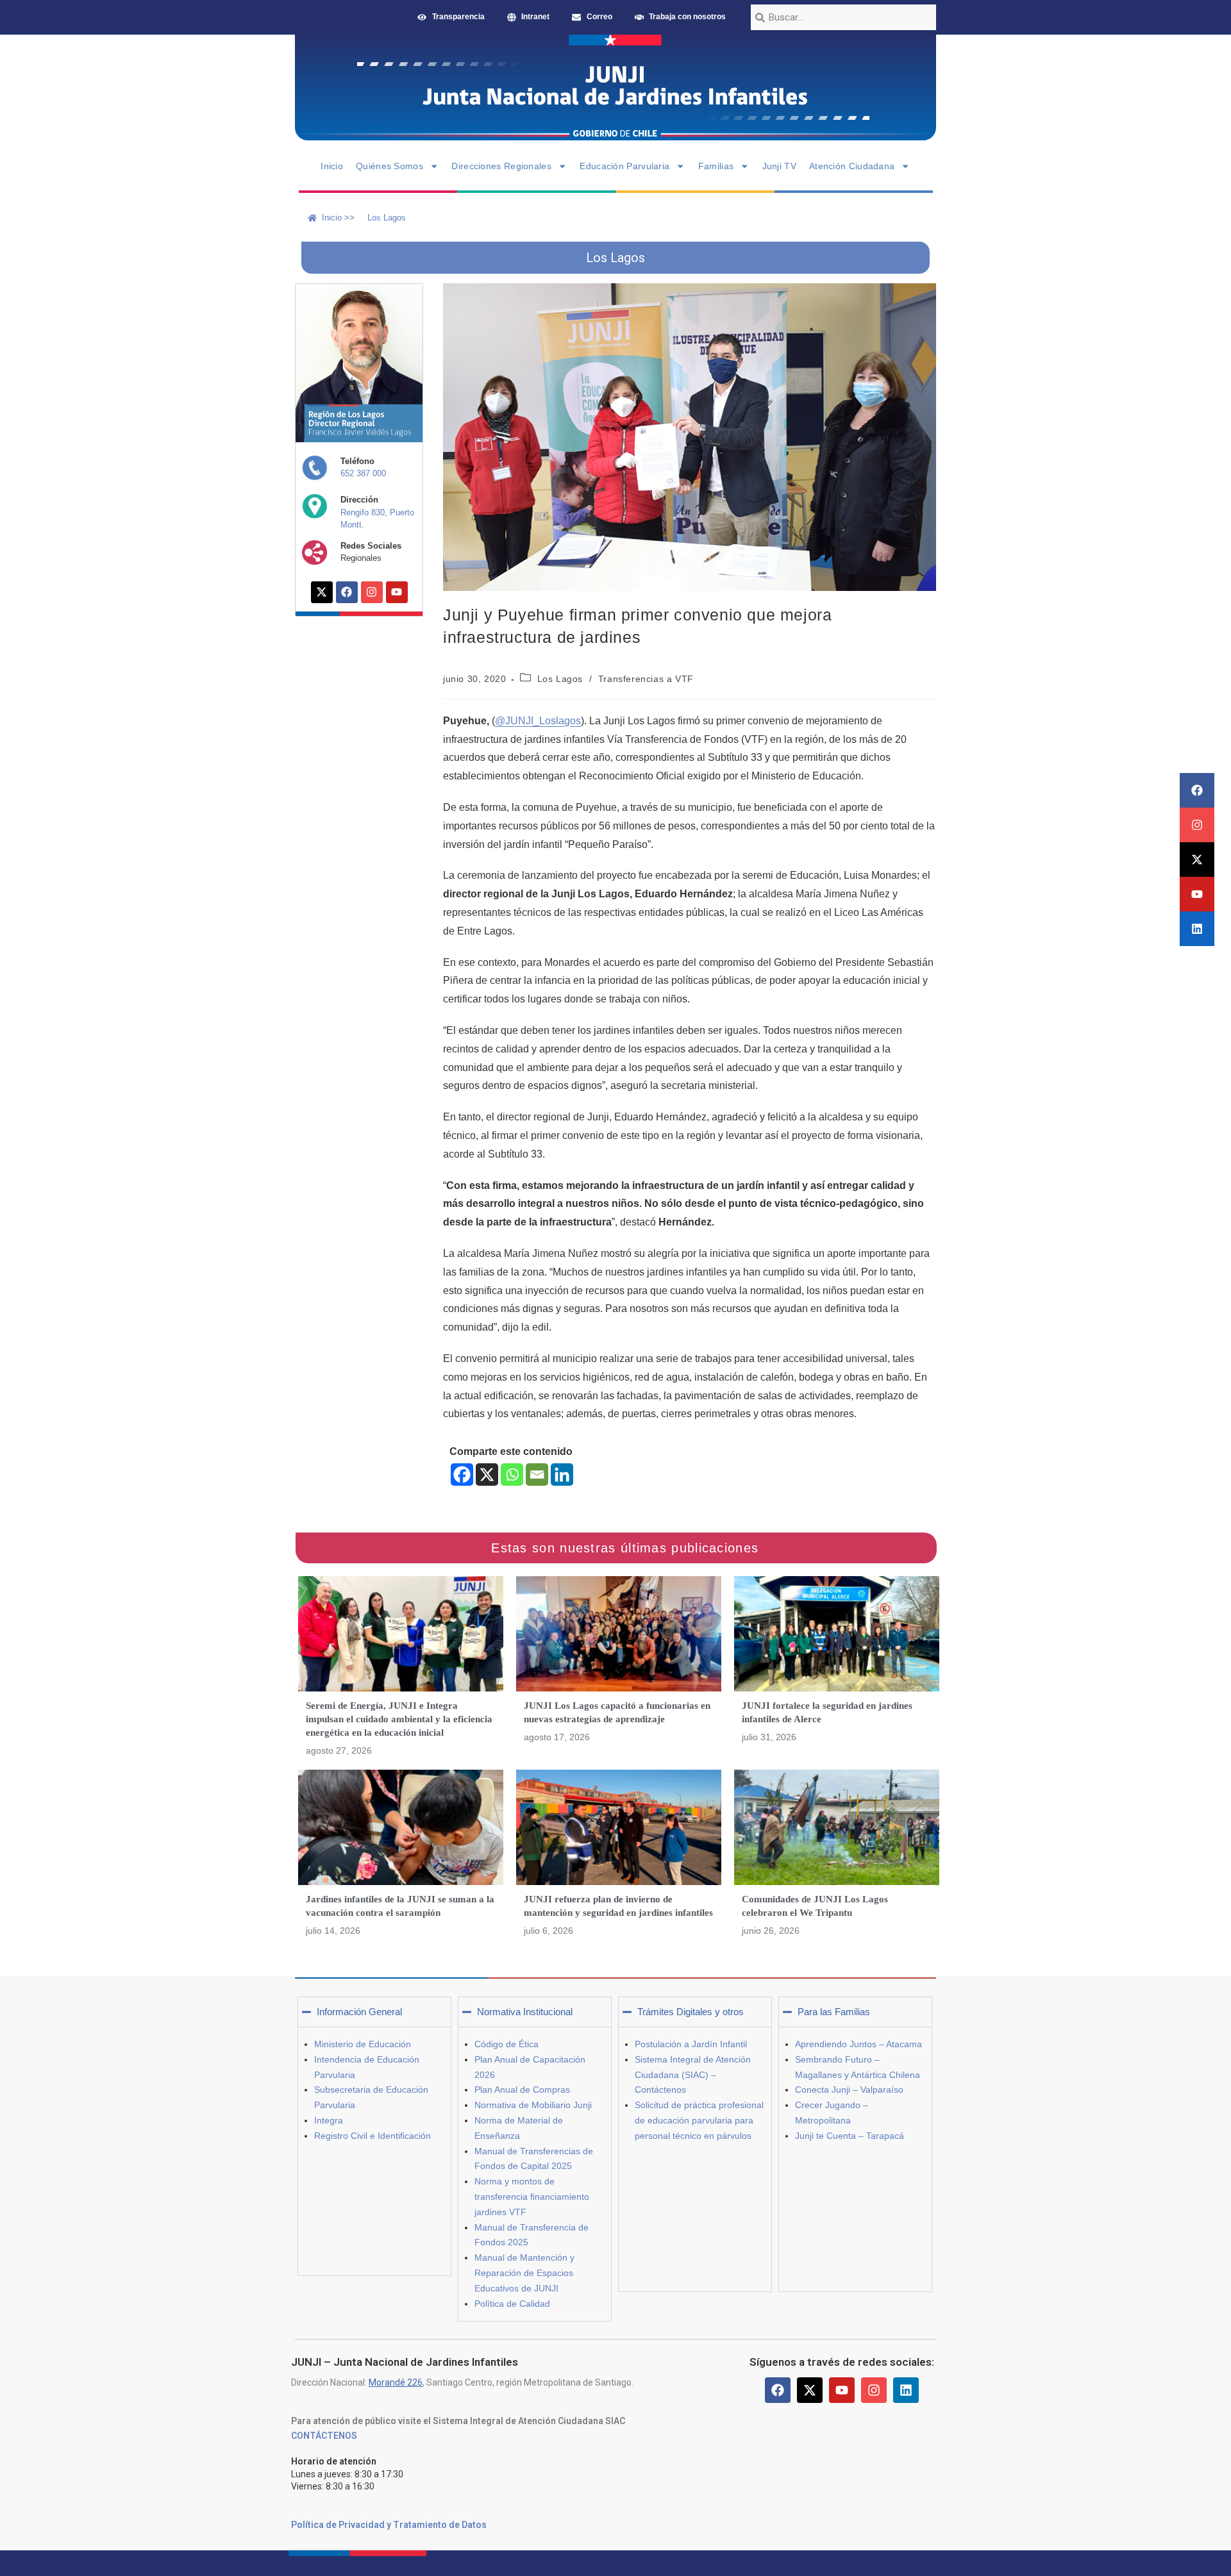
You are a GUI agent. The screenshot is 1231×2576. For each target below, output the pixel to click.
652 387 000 (363, 473)
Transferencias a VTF (646, 679)
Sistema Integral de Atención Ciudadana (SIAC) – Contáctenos (693, 2075)
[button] (374, 2012)
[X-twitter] (1197, 860)
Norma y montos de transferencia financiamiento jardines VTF (532, 2197)
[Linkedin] (1197, 929)
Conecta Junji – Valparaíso (849, 2090)
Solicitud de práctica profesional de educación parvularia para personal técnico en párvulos (699, 2120)
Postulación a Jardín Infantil (691, 2044)
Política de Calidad (512, 2304)
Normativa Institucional (525, 2012)
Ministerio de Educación (363, 2044)
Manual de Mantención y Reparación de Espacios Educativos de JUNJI (524, 2273)
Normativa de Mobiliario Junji (533, 2105)
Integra (329, 2120)
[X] (487, 1475)
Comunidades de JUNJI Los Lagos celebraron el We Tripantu (815, 1906)
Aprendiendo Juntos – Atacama (858, 2044)
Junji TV (779, 166)
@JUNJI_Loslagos (538, 721)
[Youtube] (1197, 894)
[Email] (537, 1475)
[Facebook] (1197, 790)
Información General (359, 2012)
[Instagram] (1197, 825)
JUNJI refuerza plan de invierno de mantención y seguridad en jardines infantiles (618, 1906)
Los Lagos (560, 679)
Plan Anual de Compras (522, 2090)
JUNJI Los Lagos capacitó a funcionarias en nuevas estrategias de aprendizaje (617, 1712)
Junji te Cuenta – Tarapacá (850, 2136)
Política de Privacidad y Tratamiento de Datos (389, 2525)
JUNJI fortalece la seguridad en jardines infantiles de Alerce (827, 1712)
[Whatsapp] (512, 1475)
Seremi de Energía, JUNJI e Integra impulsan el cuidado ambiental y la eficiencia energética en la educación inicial (399, 1719)
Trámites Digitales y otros (691, 2012)
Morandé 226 (396, 2382)
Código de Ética (507, 2044)
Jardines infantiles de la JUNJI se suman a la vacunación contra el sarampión (400, 1906)
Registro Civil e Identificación (373, 2136)
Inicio (332, 166)
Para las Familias (834, 2012)
